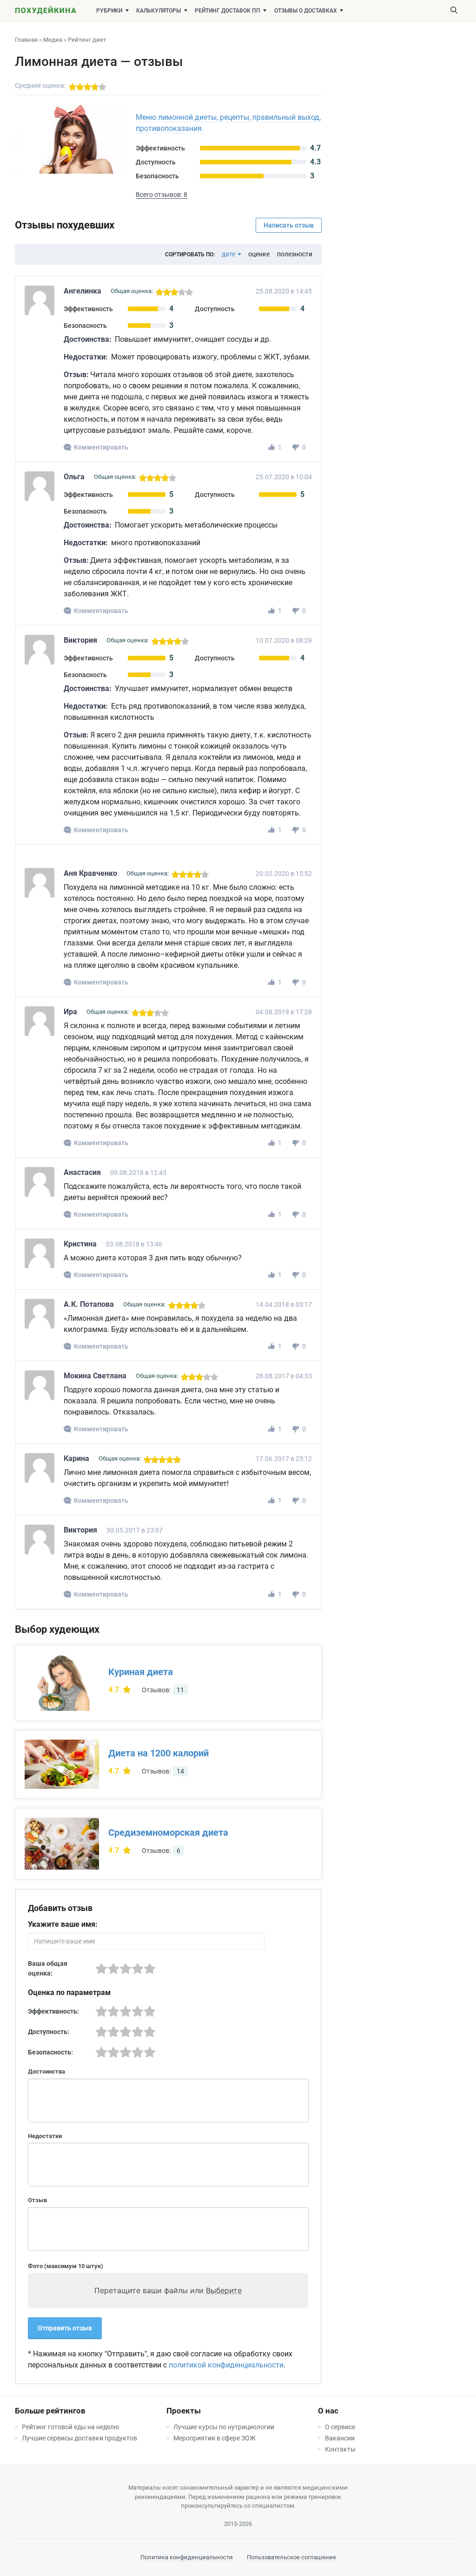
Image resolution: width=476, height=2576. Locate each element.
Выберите (224, 2290)
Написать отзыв (289, 225)
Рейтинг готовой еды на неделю (70, 2427)
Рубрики (109, 11)
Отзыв (37, 2200)
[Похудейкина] (46, 12)
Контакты (340, 2449)
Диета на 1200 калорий (159, 1753)
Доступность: (49, 2032)
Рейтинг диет (87, 40)
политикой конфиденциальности (226, 2365)
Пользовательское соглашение (291, 2557)
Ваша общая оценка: (48, 1968)
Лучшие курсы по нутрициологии (224, 2427)
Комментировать (101, 447)
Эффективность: (53, 2011)
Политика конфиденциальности (187, 2557)
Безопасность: (50, 2052)
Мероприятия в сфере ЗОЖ (215, 2438)
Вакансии (340, 2438)
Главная (26, 40)
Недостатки (45, 2136)
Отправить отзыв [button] (65, 2328)
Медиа (53, 40)
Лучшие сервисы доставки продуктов (79, 2438)
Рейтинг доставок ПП (228, 11)
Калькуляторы (159, 11)
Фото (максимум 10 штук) (66, 2266)
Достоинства (46, 2071)
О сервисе (340, 2427)
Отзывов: (163, 1690)
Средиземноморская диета (168, 1833)
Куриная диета (141, 1672)
